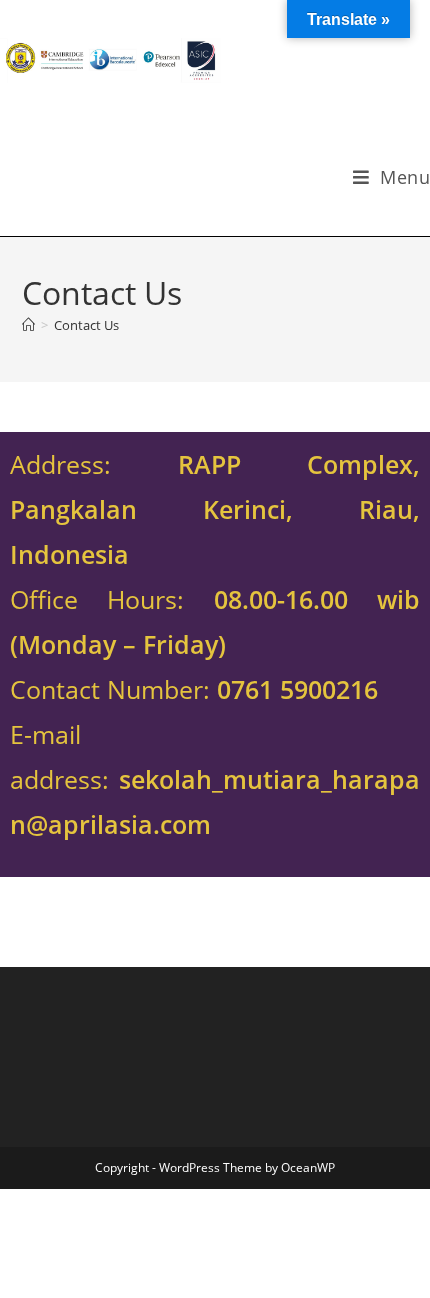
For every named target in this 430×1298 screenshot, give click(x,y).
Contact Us (86, 325)
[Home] (28, 325)
